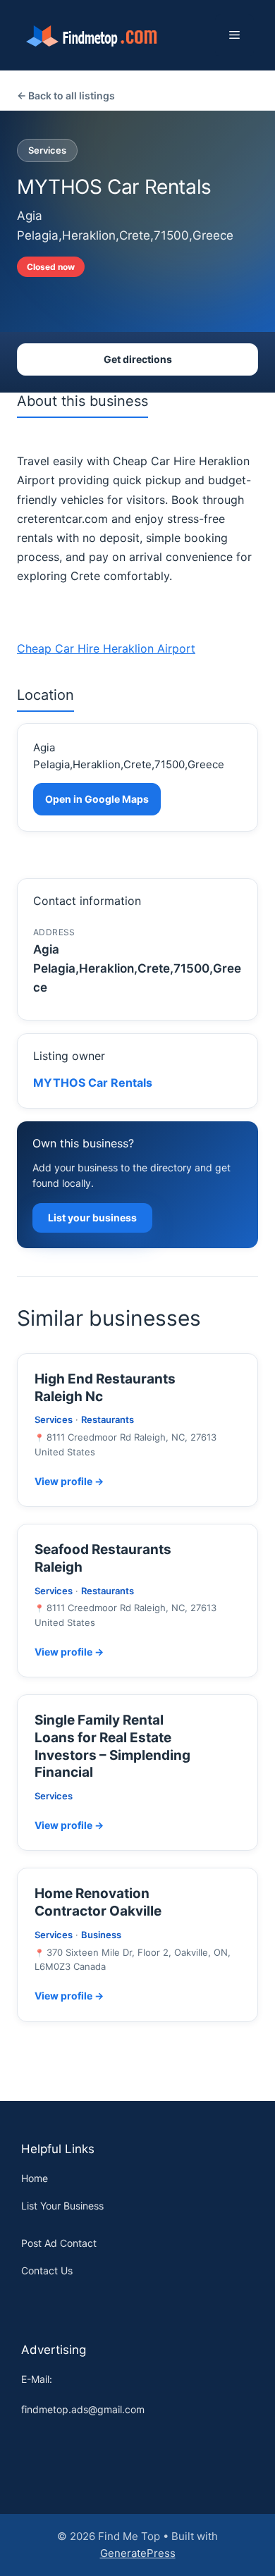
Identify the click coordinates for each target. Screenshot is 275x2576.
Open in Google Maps (97, 799)
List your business (92, 1218)
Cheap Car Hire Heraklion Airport (106, 648)
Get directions (138, 359)
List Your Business (62, 2206)
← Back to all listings (66, 95)
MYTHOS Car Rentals (93, 1083)
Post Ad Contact (59, 2243)
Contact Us (47, 2270)
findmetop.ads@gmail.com (83, 2409)
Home (35, 2178)
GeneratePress (138, 2553)
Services (47, 150)
